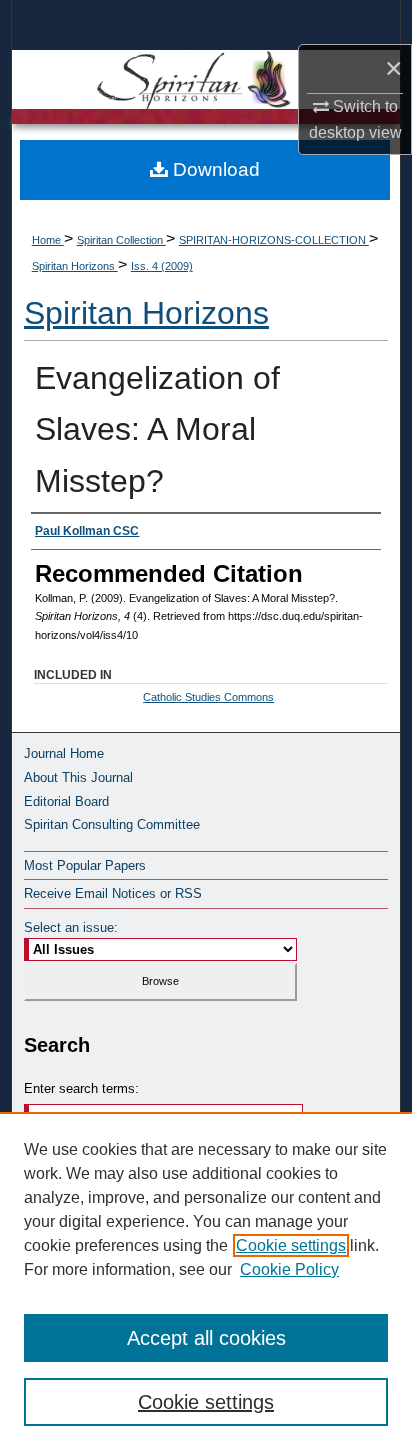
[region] (206, 1281)
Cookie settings (291, 1245)
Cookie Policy (289, 1269)
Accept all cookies (206, 1338)
